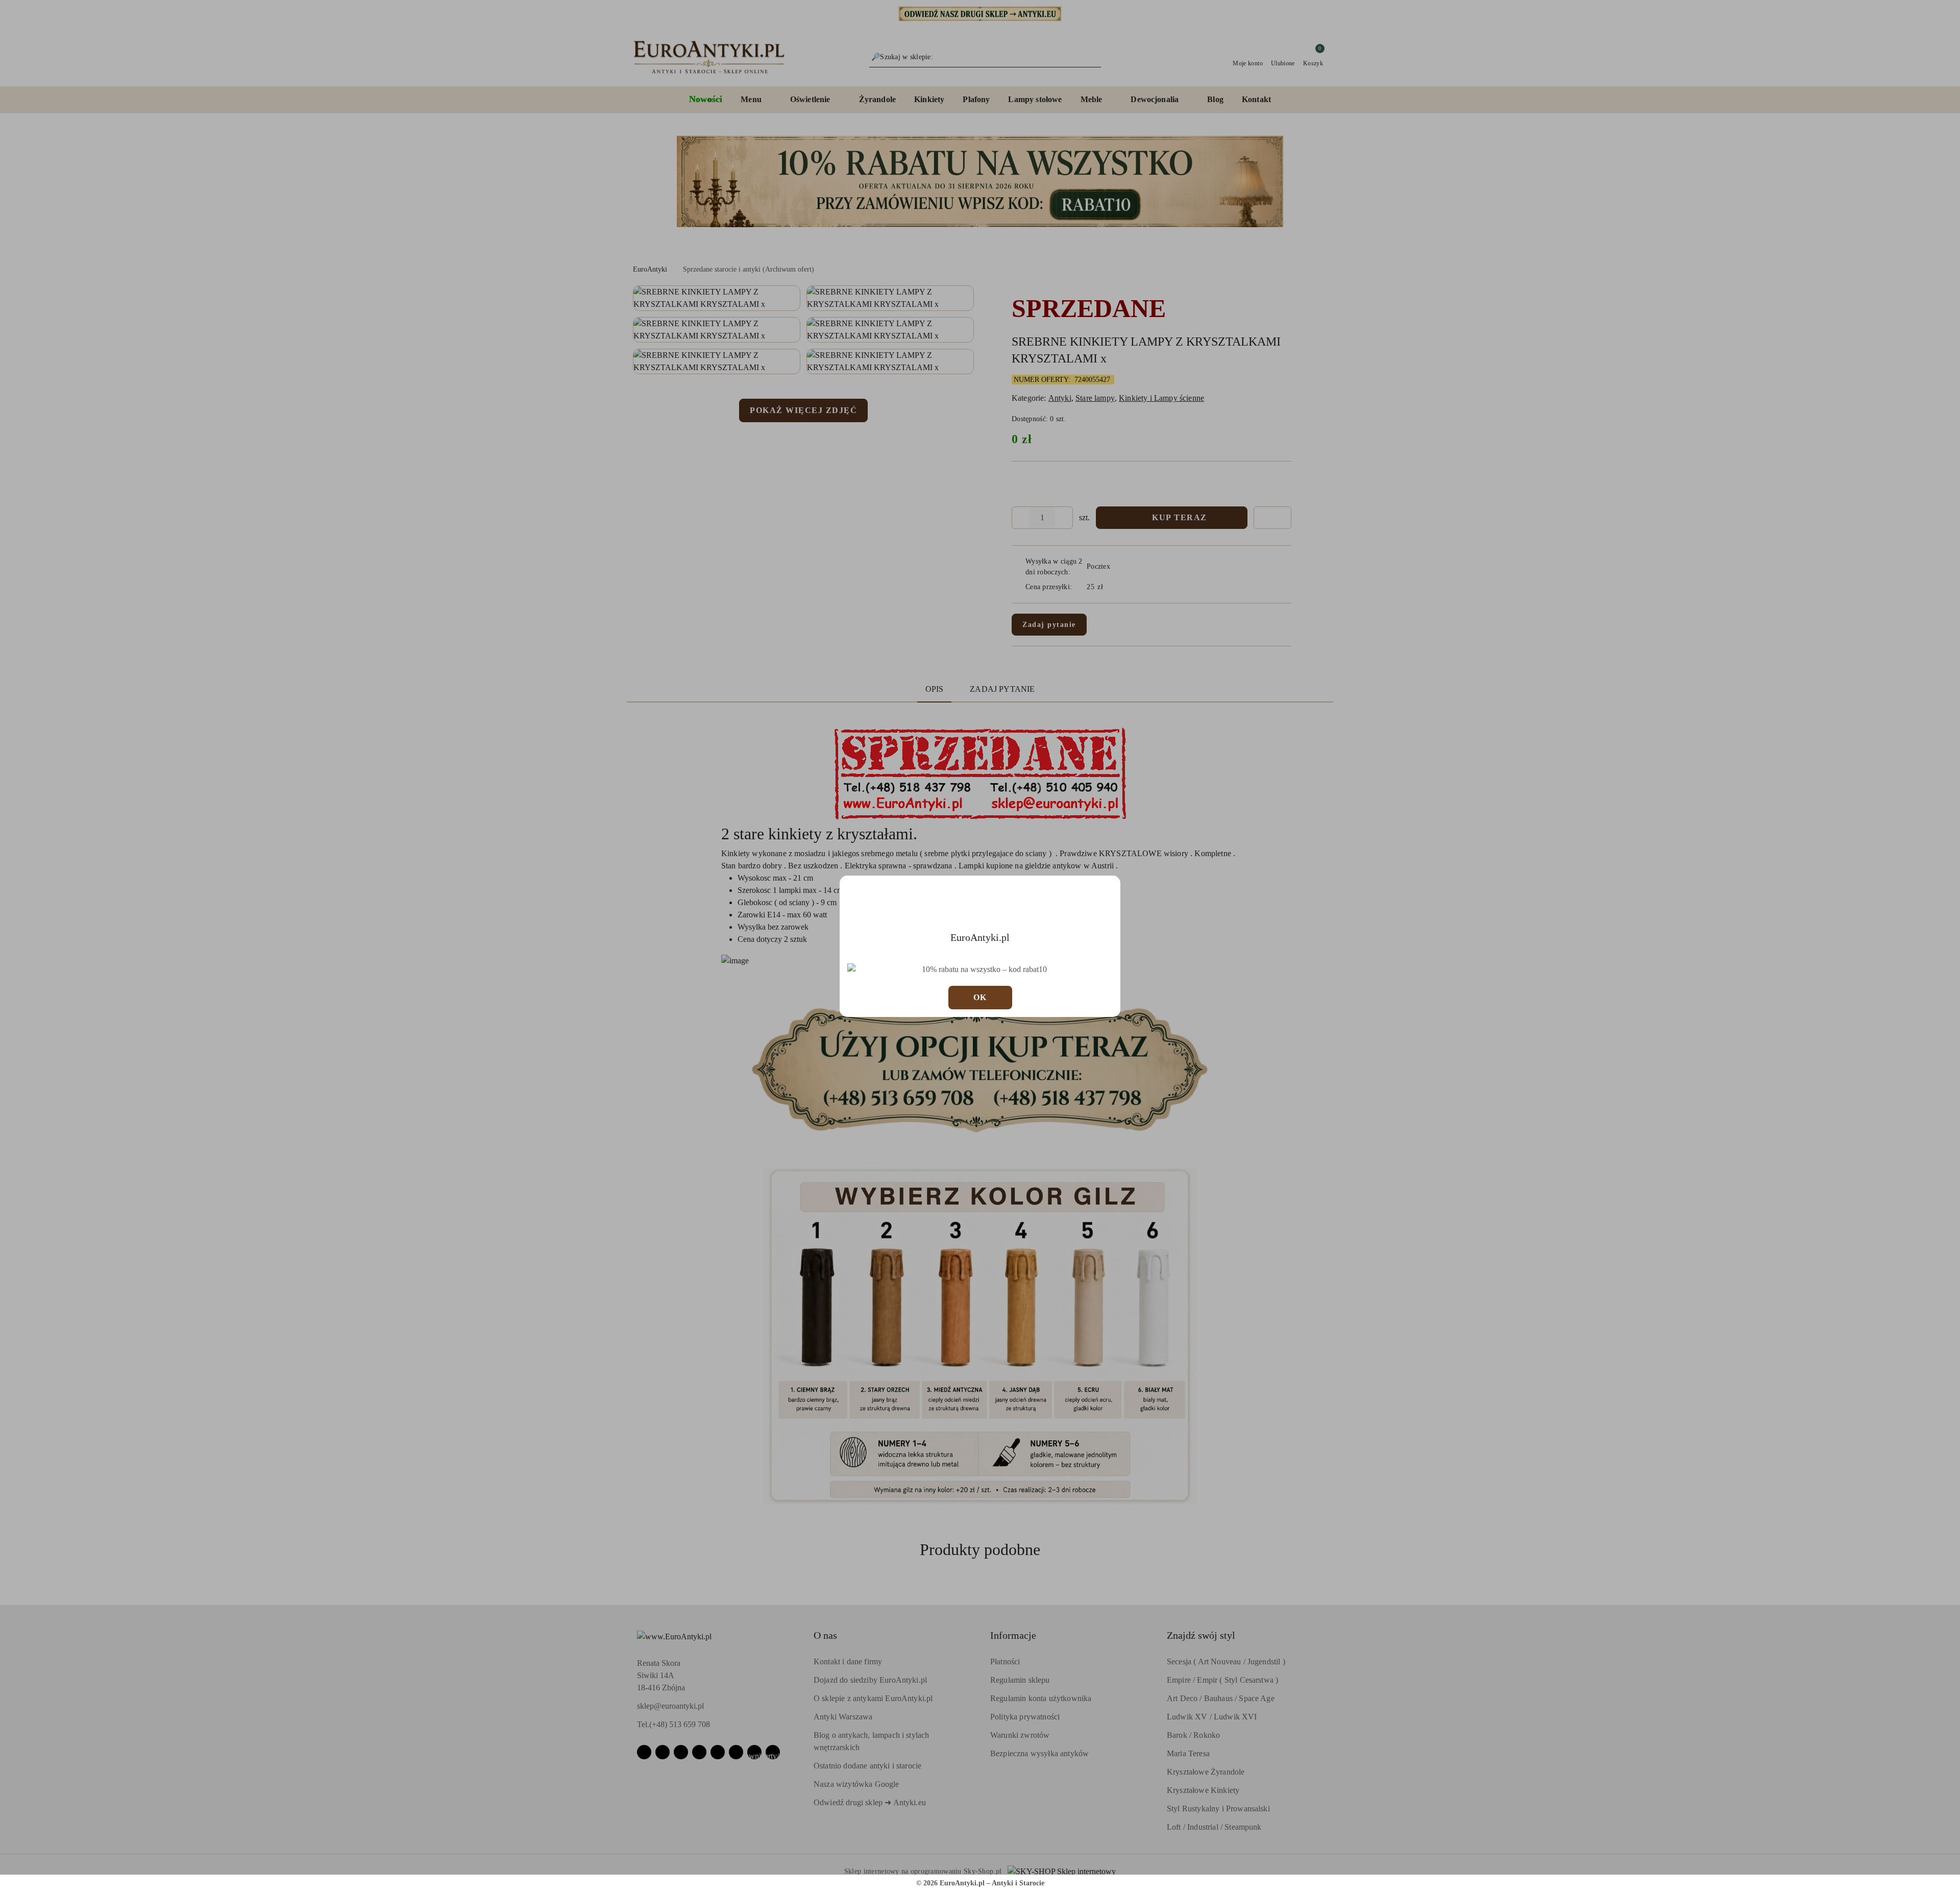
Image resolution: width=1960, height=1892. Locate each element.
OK (980, 997)
